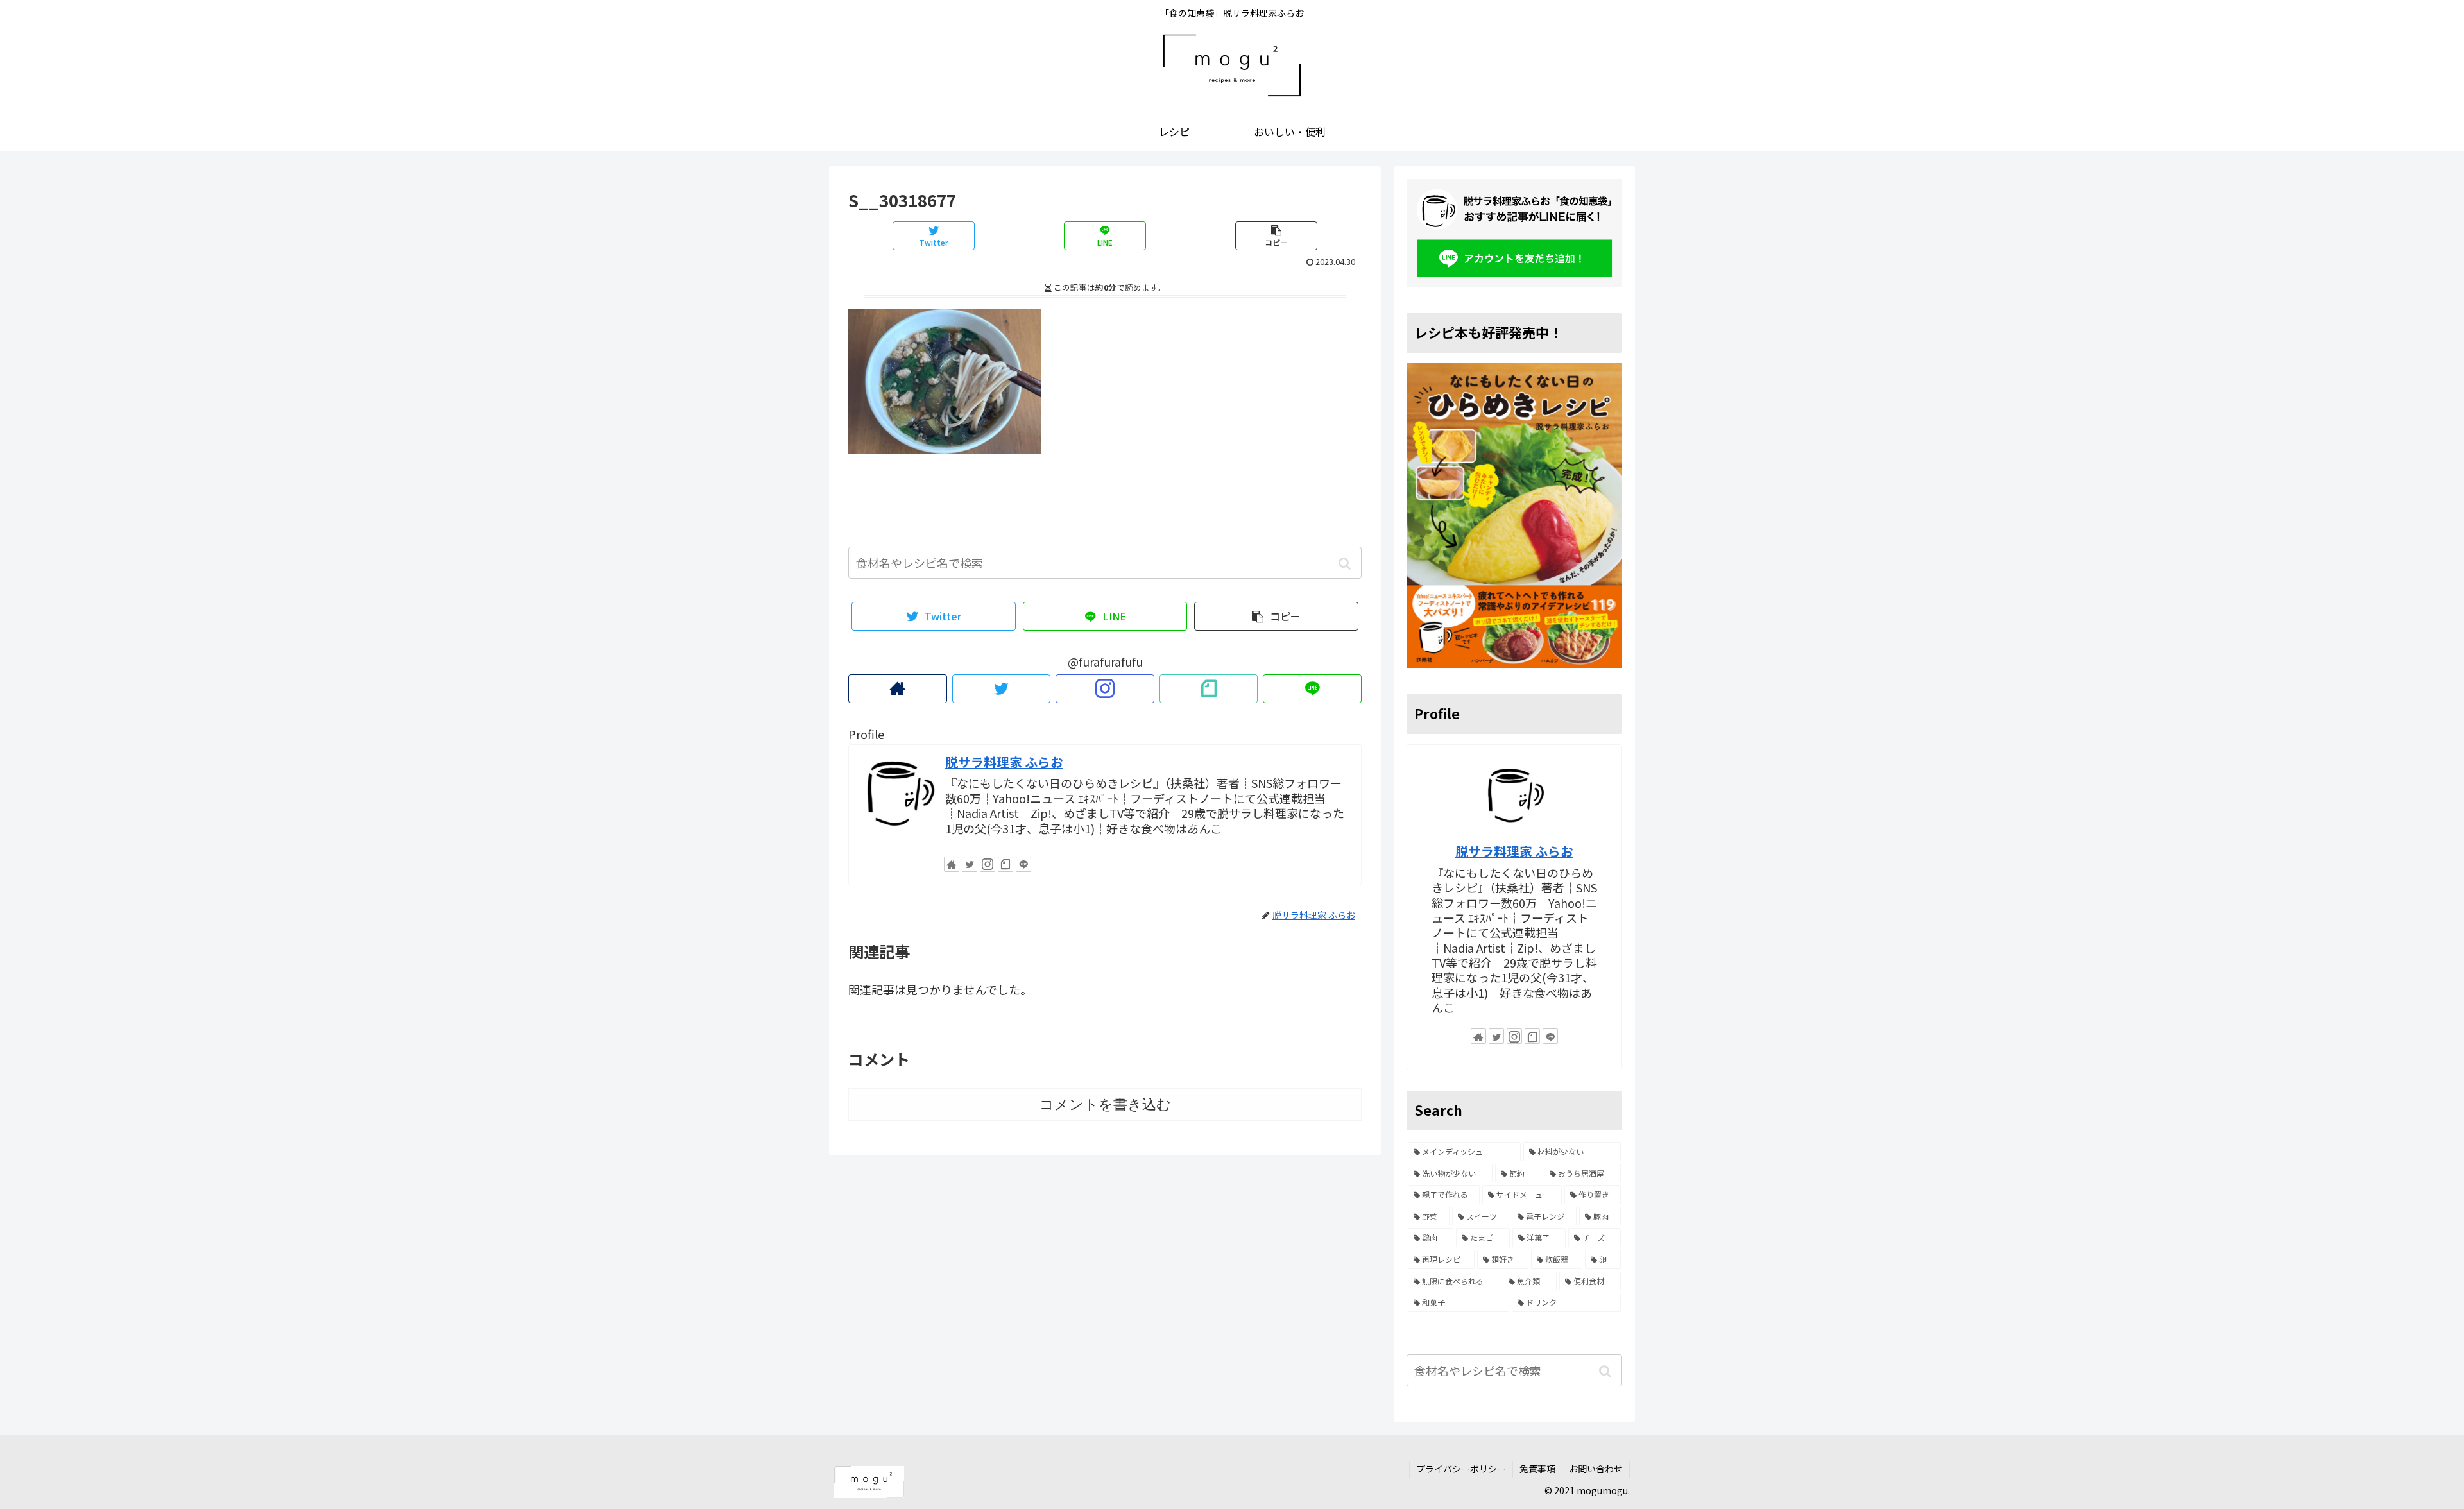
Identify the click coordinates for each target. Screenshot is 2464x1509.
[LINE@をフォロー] (1312, 689)
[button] (1345, 564)
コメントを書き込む (1105, 1104)
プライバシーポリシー (1461, 1469)
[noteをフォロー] (1209, 689)
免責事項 (1537, 1469)
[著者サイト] (898, 689)
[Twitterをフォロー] (1002, 689)
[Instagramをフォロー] (1105, 689)
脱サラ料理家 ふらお (1004, 762)
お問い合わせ (1596, 1469)
